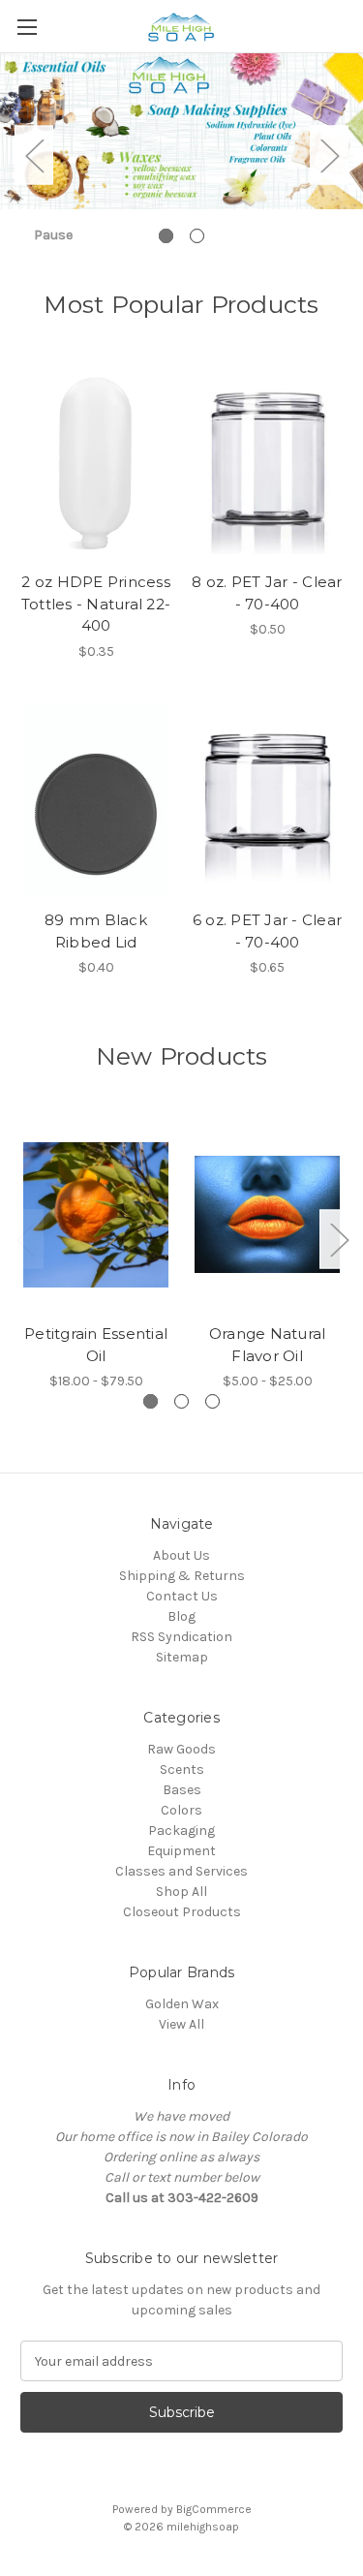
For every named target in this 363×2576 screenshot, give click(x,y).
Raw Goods (181, 1749)
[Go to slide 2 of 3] (181, 1401)
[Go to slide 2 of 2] (197, 236)
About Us (181, 1555)
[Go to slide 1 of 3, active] (151, 1401)
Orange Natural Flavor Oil (268, 1345)
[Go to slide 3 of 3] (212, 1401)
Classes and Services (181, 1871)
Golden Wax (182, 2004)
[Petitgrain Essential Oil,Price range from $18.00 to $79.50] (96, 1215)
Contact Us (182, 1596)
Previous (34, 155)
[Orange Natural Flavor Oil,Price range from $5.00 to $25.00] (267, 1215)
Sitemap (182, 1657)
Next (329, 155)
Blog (181, 1616)
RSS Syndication (181, 1637)
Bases (182, 1790)
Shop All (181, 1892)
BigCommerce (214, 2509)
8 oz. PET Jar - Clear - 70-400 (267, 593)
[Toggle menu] (27, 27)
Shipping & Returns (182, 1576)
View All (181, 2024)
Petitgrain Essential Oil (96, 1345)
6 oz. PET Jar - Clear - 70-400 (267, 931)
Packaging (181, 1831)
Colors (181, 1810)
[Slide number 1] (181, 155)
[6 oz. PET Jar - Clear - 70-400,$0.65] (267, 801)
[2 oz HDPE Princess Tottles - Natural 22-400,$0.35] (96, 462)
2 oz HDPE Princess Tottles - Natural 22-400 (96, 604)
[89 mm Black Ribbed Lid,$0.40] (96, 801)
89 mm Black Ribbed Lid (96, 931)
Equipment (181, 1851)
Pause (53, 235)
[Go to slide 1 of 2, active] (166, 236)
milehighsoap (203, 2527)
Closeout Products (182, 1912)
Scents (182, 1769)
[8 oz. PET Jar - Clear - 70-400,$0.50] (267, 462)
